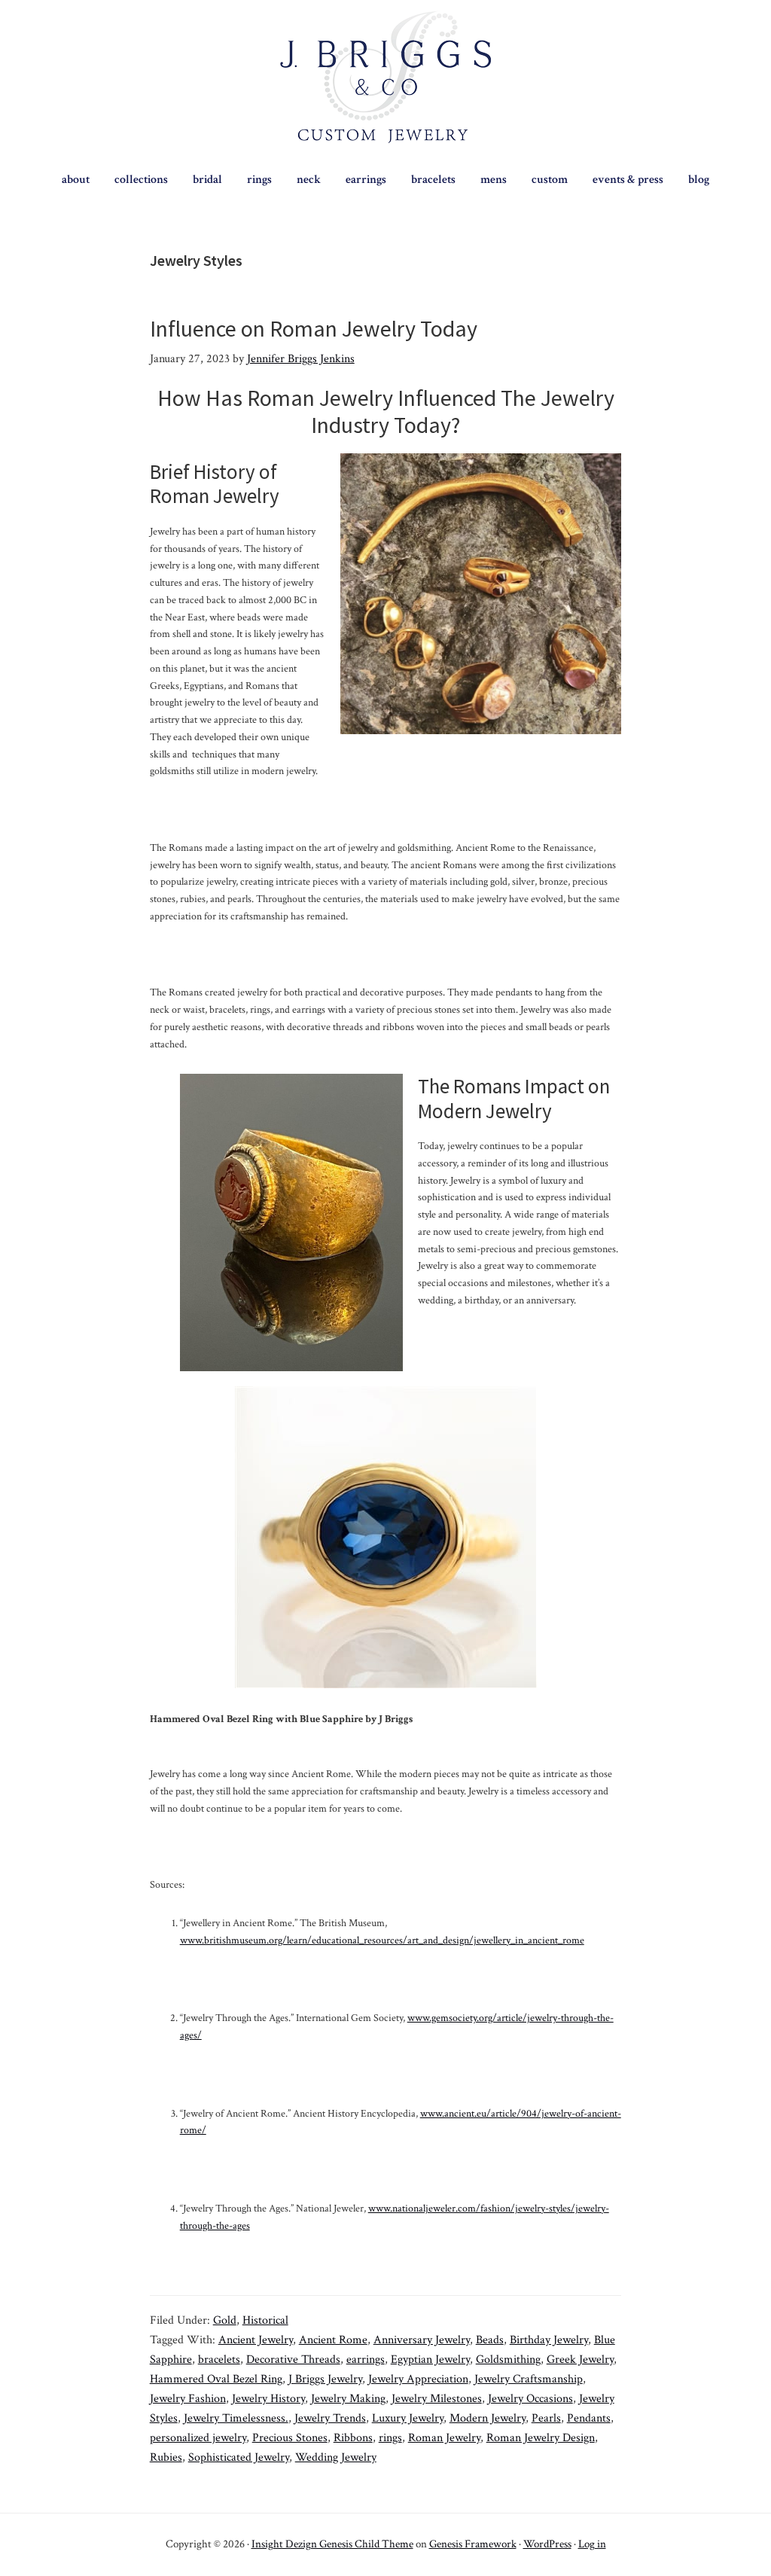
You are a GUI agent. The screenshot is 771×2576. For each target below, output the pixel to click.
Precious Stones (290, 2438)
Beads (490, 2340)
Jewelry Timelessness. (236, 2418)
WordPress (547, 2544)
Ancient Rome (333, 2340)
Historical (265, 2320)
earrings (366, 2360)
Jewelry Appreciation (418, 2379)
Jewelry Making (348, 2399)
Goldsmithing (508, 2360)
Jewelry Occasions (530, 2399)
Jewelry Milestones (437, 2399)
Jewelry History (268, 2399)
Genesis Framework (473, 2544)
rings (390, 2438)
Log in (592, 2544)
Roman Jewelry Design (541, 2438)
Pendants (589, 2418)
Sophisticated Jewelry (239, 2457)
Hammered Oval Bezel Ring (216, 2379)
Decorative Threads (293, 2360)
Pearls (546, 2418)
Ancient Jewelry (256, 2340)
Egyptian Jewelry (430, 2360)
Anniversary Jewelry (422, 2340)
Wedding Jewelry (336, 2457)
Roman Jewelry (444, 2438)
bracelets (219, 2360)
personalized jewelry (198, 2438)
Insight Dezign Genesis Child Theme (332, 2544)
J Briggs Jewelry (325, 2379)
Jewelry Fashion (188, 2399)
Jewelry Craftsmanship (529, 2379)
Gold (225, 2320)
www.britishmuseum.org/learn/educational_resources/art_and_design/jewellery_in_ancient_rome (382, 1940)
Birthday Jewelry (549, 2340)
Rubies (166, 2457)
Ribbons (353, 2438)
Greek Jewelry (580, 2360)
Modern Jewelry (488, 2418)
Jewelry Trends (330, 2418)
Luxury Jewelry (408, 2418)
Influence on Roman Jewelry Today (314, 328)
